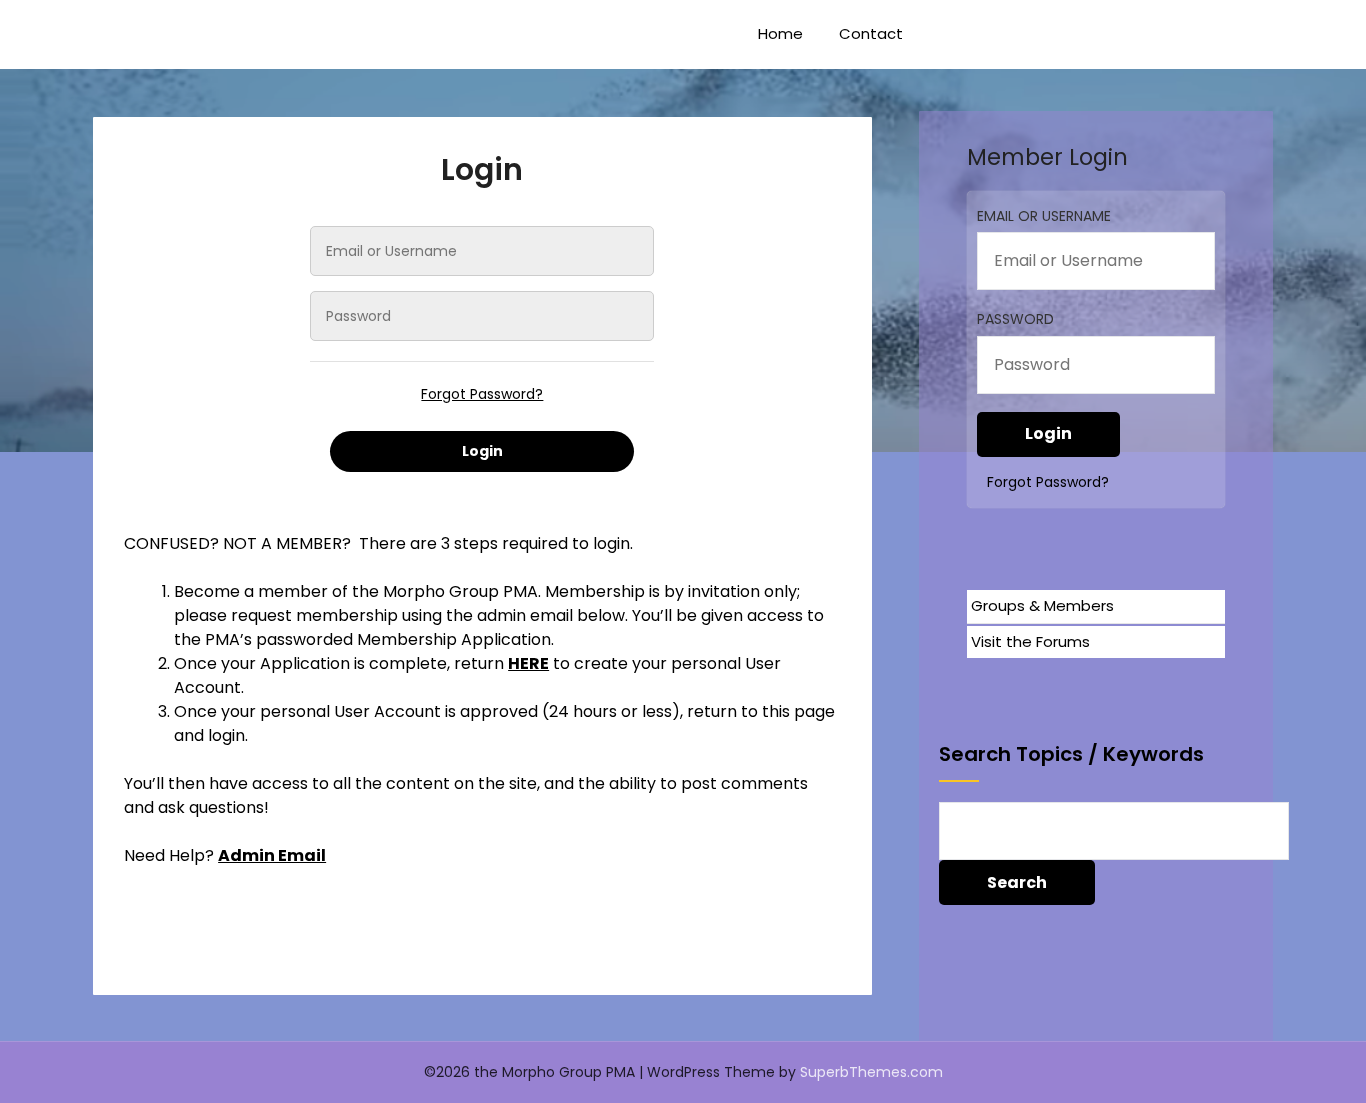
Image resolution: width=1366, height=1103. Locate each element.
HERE (528, 663)
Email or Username (1044, 216)
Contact (871, 33)
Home (780, 33)
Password (1015, 319)
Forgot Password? (482, 394)
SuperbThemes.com (871, 1072)
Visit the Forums (1030, 641)
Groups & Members (1042, 605)
